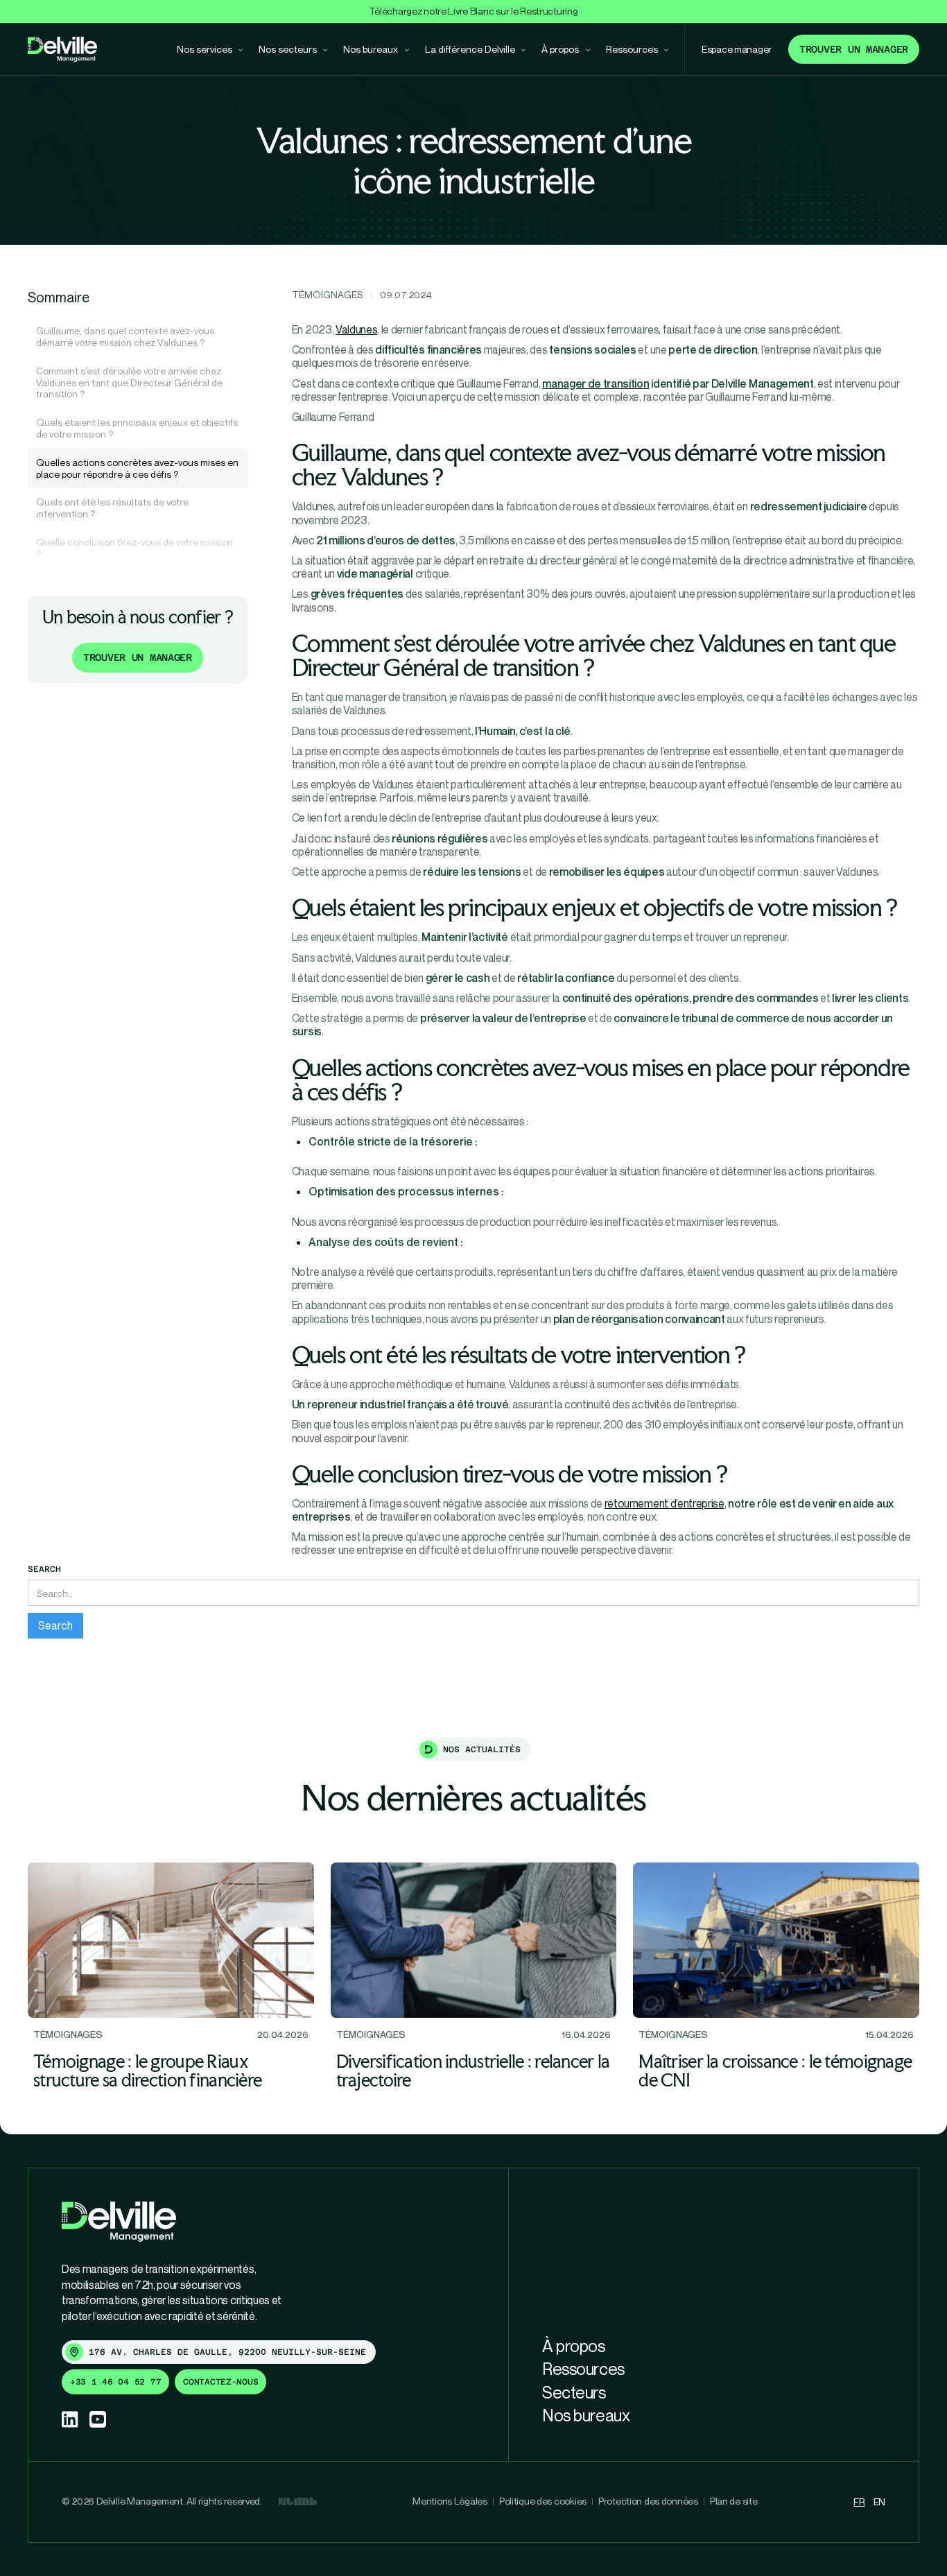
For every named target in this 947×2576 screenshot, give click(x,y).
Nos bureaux (586, 2415)
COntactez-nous (220, 2382)
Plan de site (734, 2501)
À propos (573, 2346)
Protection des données (648, 2501)
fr (859, 2501)
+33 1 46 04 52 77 (115, 2382)
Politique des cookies (543, 2501)
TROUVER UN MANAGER (138, 657)
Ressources (583, 2369)
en (879, 2501)
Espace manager (737, 49)
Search (44, 1569)
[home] (62, 50)
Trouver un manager (854, 49)
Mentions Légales (450, 2501)
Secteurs (574, 2392)
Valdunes (356, 329)
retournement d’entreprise (664, 1503)
